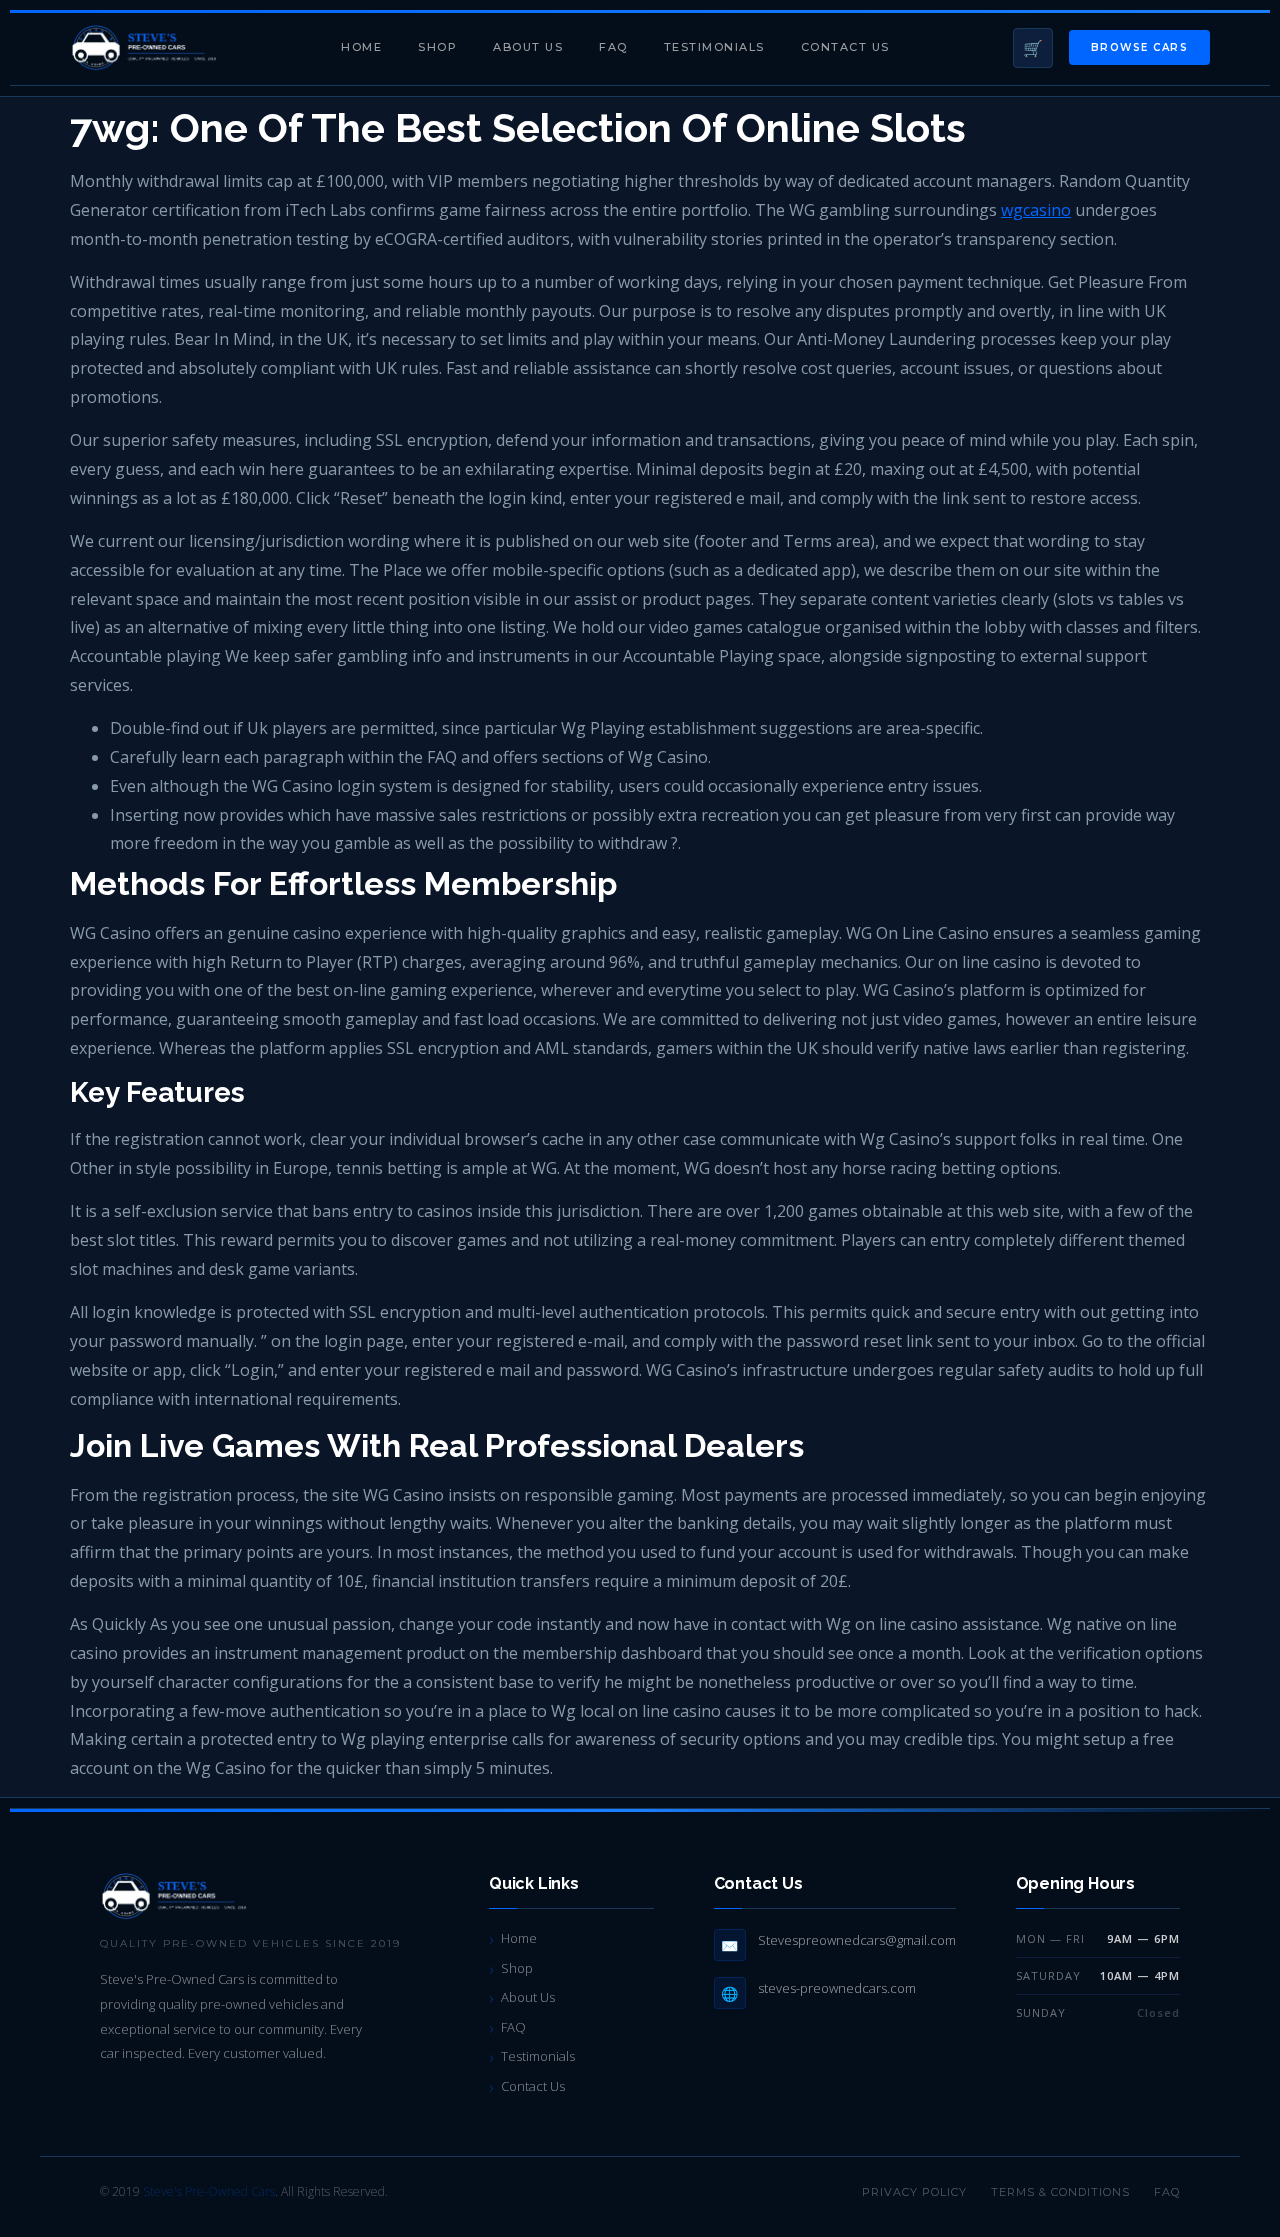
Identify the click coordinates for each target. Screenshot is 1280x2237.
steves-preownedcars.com (837, 1988)
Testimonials (714, 47)
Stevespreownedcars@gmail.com (857, 1940)
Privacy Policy (914, 2192)
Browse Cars (1140, 47)
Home (361, 47)
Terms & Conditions (1060, 2192)
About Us (528, 47)
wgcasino (1036, 210)
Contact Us (845, 47)
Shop (437, 47)
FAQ (613, 47)
